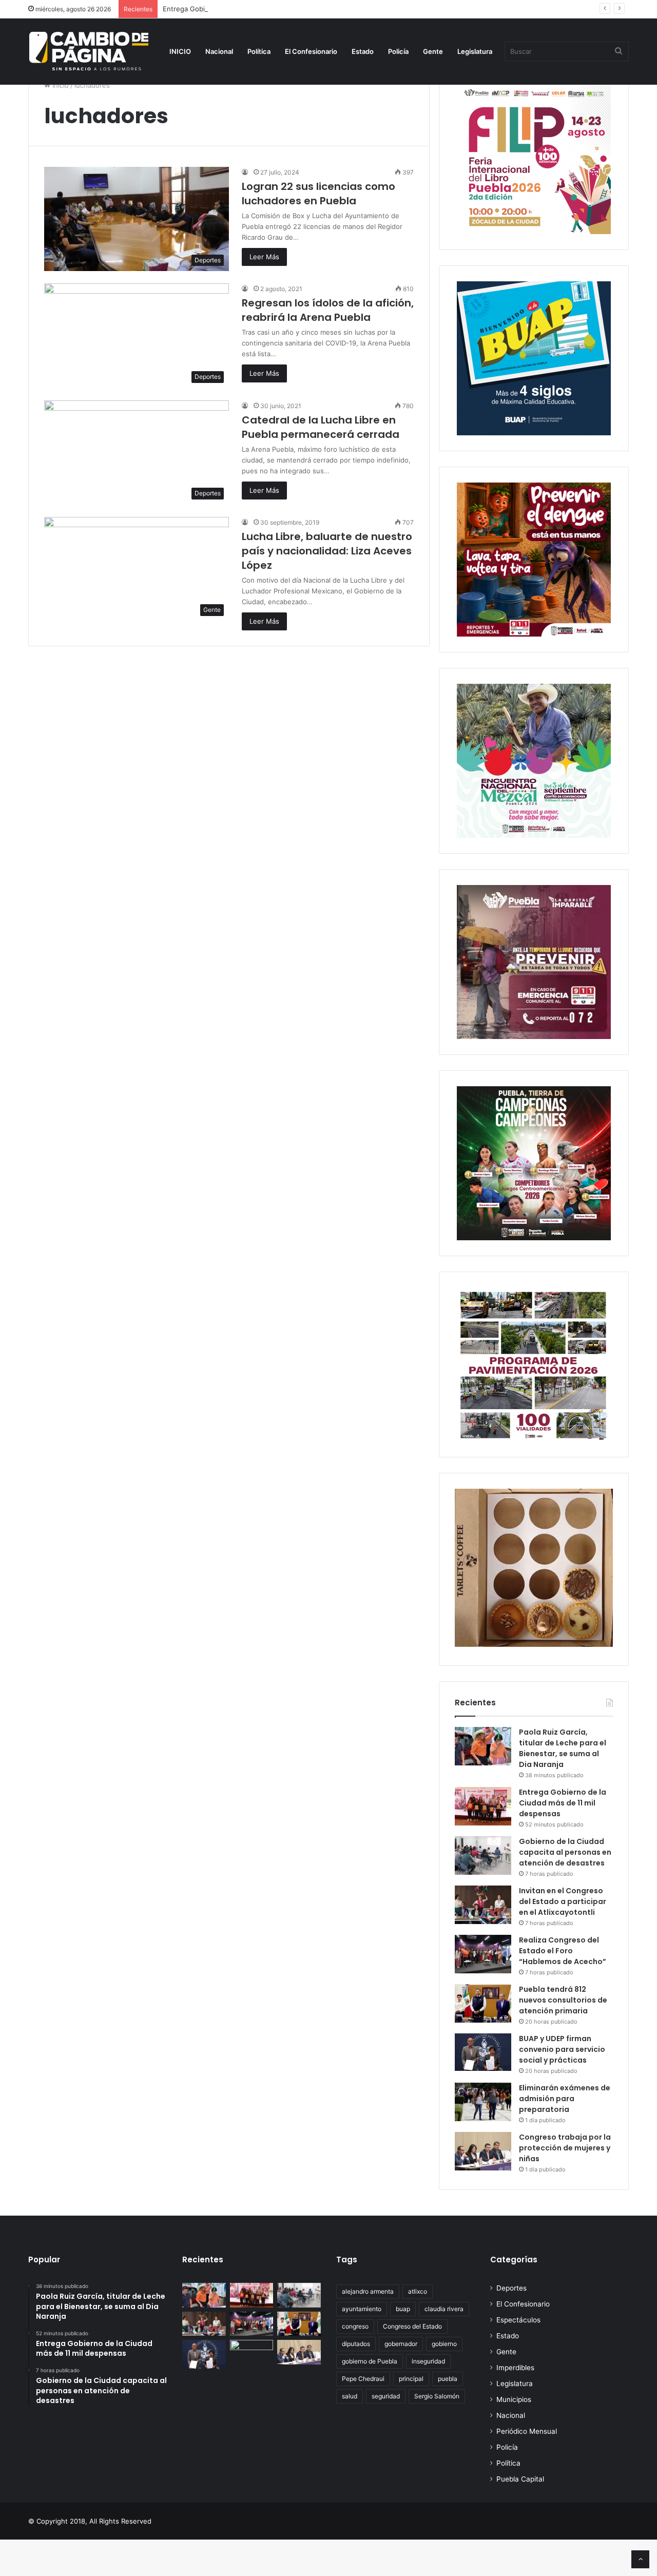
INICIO (180, 51)
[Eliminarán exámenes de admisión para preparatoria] (483, 2102)
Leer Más (264, 257)
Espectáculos (518, 2320)
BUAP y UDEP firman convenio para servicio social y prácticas (562, 2049)
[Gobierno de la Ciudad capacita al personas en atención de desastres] (483, 1856)
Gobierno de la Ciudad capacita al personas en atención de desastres (565, 1852)
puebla (448, 2379)
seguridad (386, 2396)
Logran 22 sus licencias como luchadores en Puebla (318, 194)
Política (259, 51)
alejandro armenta (368, 2291)
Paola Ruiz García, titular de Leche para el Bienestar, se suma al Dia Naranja (563, 1748)
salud (350, 2396)
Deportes (511, 2288)
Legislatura (475, 51)
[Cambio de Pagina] (89, 51)
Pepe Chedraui (363, 2379)
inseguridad (428, 2361)
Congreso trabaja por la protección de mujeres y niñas (565, 2148)
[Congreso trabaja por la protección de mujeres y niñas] (483, 2151)
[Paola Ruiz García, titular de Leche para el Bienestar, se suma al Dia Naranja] (483, 1746)
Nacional (219, 51)
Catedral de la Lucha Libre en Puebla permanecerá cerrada (321, 427)
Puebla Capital (520, 2479)
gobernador (401, 2344)
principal (411, 2379)
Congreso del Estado (412, 2326)
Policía (398, 51)
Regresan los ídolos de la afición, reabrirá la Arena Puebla (328, 310)
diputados (356, 2344)
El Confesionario (311, 51)
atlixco (418, 2291)
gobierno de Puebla (370, 2361)
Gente (433, 51)
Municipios (514, 2399)
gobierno (444, 2344)
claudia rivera (444, 2309)
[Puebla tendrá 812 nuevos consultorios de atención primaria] (483, 2003)
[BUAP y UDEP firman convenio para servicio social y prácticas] (483, 2052)
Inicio (60, 85)
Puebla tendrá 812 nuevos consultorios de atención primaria (563, 2000)
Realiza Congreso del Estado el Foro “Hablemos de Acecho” (563, 1951)
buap (403, 2309)
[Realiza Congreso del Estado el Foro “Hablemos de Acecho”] (483, 1954)
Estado (363, 51)
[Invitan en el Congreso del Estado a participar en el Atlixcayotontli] (483, 1905)
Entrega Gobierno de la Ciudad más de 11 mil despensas (253, 9)
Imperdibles (515, 2368)
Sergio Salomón (437, 2396)
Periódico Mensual (527, 2431)
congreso (355, 2326)
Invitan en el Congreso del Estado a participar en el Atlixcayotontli (563, 1901)
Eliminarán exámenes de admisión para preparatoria (565, 2099)
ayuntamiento (362, 2309)
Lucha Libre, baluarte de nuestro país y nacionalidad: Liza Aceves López (327, 551)
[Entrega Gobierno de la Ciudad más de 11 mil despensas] (483, 1806)
